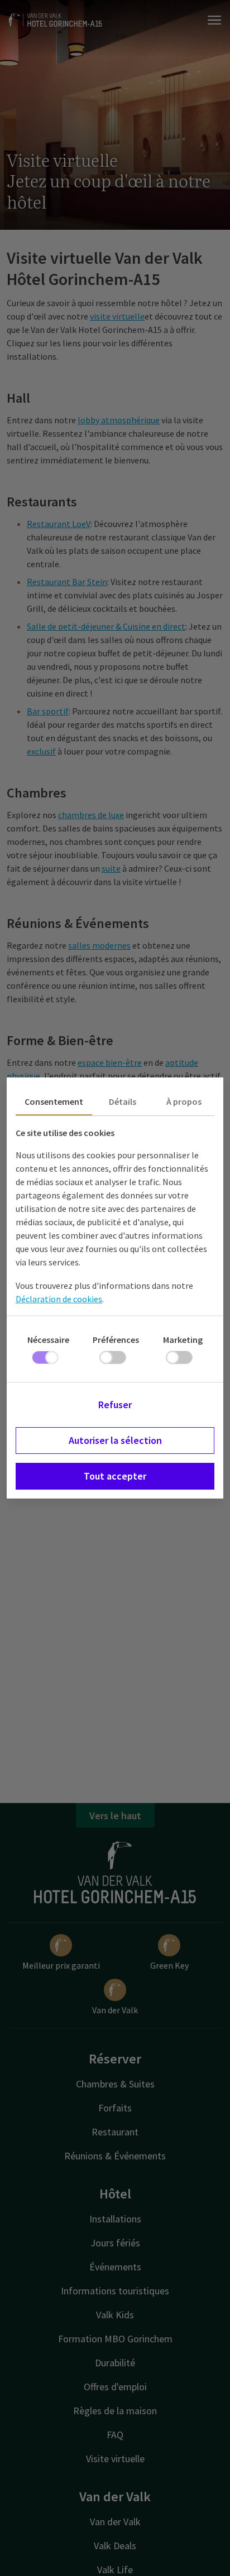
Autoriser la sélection (115, 1440)
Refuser (115, 1405)
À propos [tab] (184, 1101)
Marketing (183, 1340)
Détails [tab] (123, 1101)
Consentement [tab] (54, 1101)
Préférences (116, 1340)
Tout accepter (115, 1476)
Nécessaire (48, 1340)
